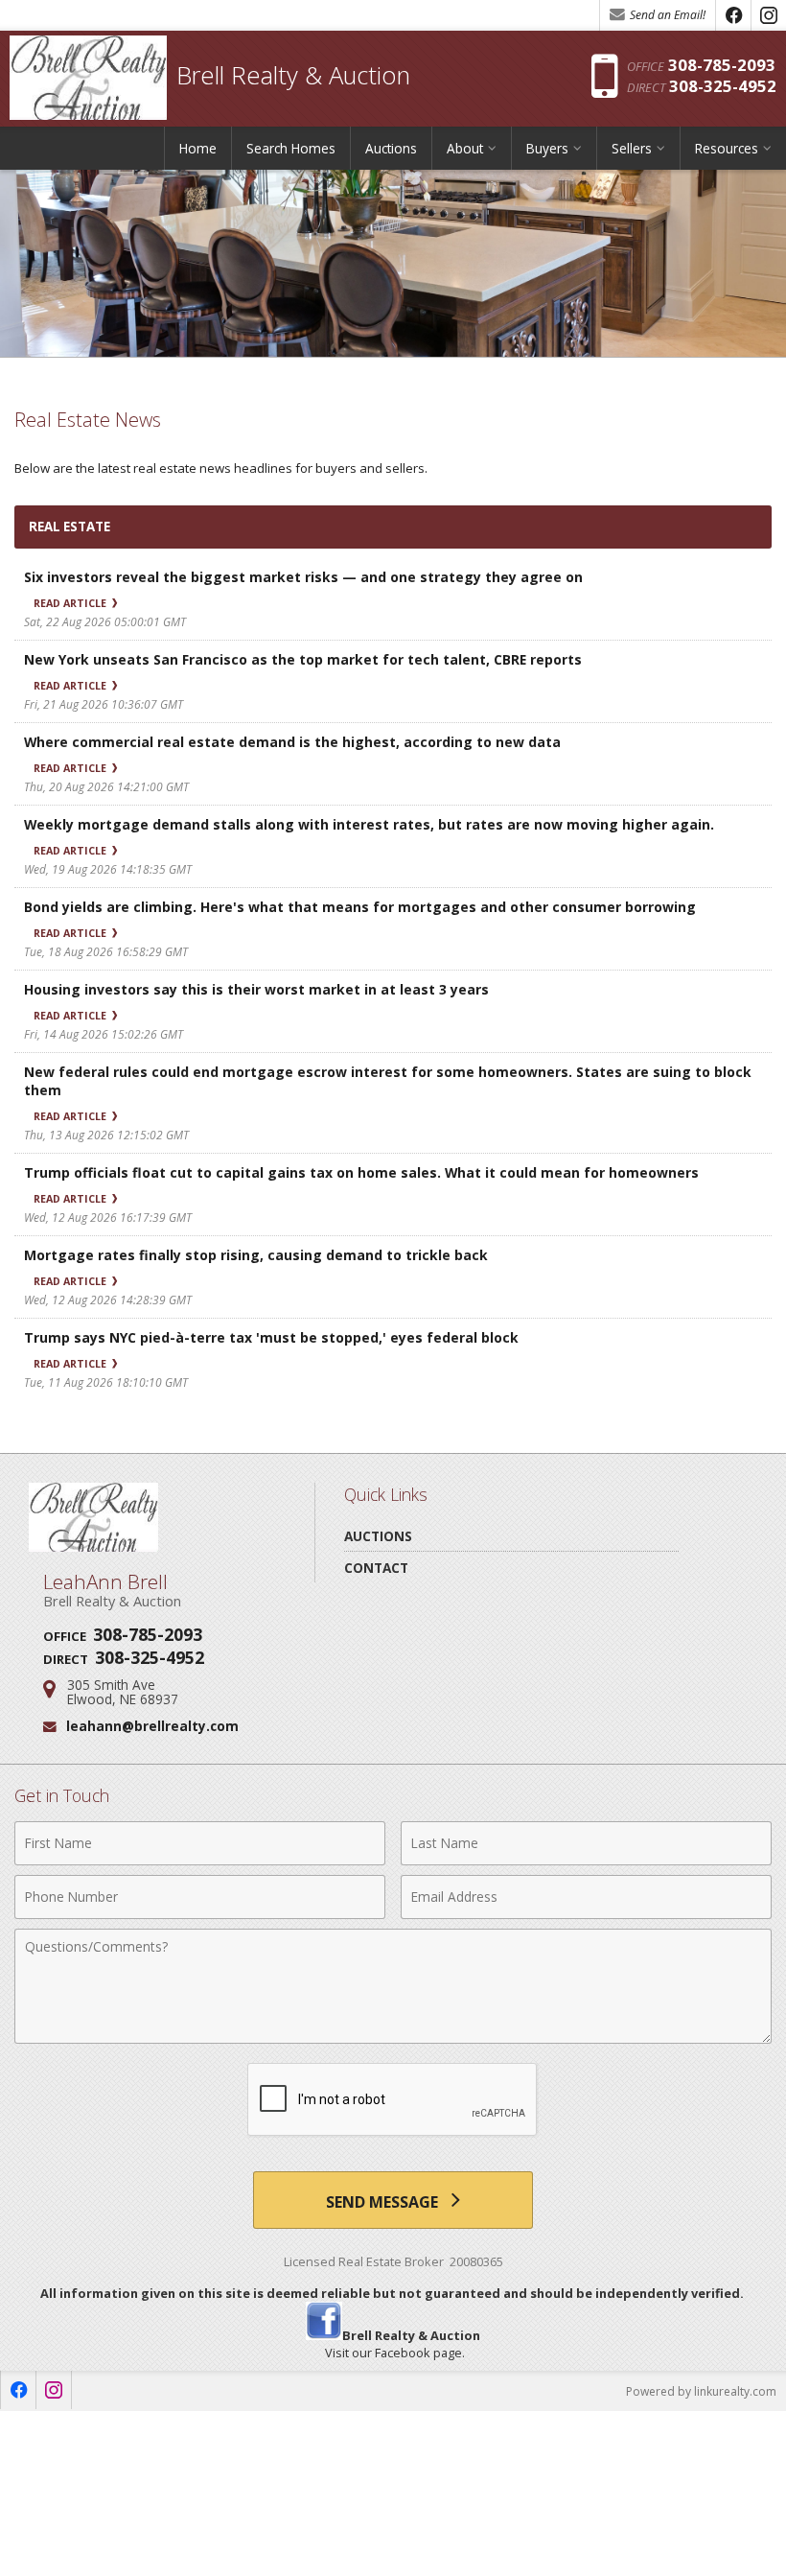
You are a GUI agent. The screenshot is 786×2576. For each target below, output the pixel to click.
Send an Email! (666, 15)
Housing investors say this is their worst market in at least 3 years (256, 989)
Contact (376, 1568)
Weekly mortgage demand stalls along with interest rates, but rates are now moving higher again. (369, 824)
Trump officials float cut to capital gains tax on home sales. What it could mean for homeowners (361, 1172)
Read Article (71, 603)
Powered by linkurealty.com (701, 2391)
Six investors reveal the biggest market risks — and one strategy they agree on (303, 577)
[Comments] (393, 2038)
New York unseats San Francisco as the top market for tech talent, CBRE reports (303, 659)
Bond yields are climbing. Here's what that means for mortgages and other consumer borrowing (360, 907)
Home (198, 148)
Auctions (391, 148)
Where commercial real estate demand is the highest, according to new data (292, 742)
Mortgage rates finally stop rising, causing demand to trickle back (256, 1255)
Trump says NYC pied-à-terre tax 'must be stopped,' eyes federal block (271, 1337)
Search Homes (291, 148)
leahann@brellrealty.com (152, 1726)
